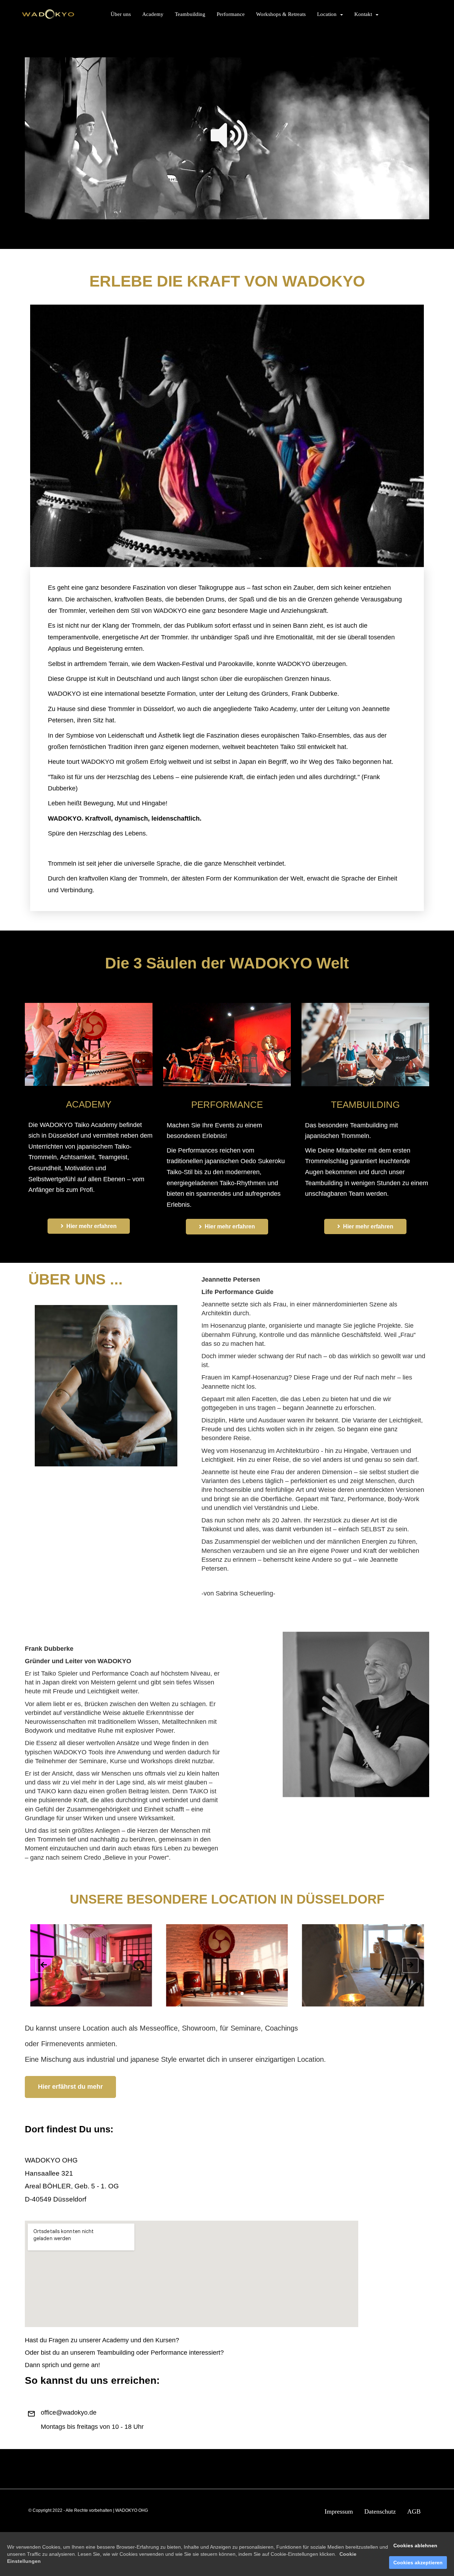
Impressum (339, 2511)
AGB (414, 2511)
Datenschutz (380, 2511)
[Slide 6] (242, 1994)
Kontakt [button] (365, 14)
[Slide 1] (212, 1994)
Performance (231, 14)
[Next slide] (410, 1966)
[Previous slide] (44, 1966)
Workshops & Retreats (281, 14)
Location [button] (328, 14)
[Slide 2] (218, 1994)
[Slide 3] (224, 1994)
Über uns (121, 14)
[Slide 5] (236, 1994)
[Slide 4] (230, 1994)
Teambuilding (190, 14)
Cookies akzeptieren (418, 2563)
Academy (153, 14)
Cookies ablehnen (415, 2546)
